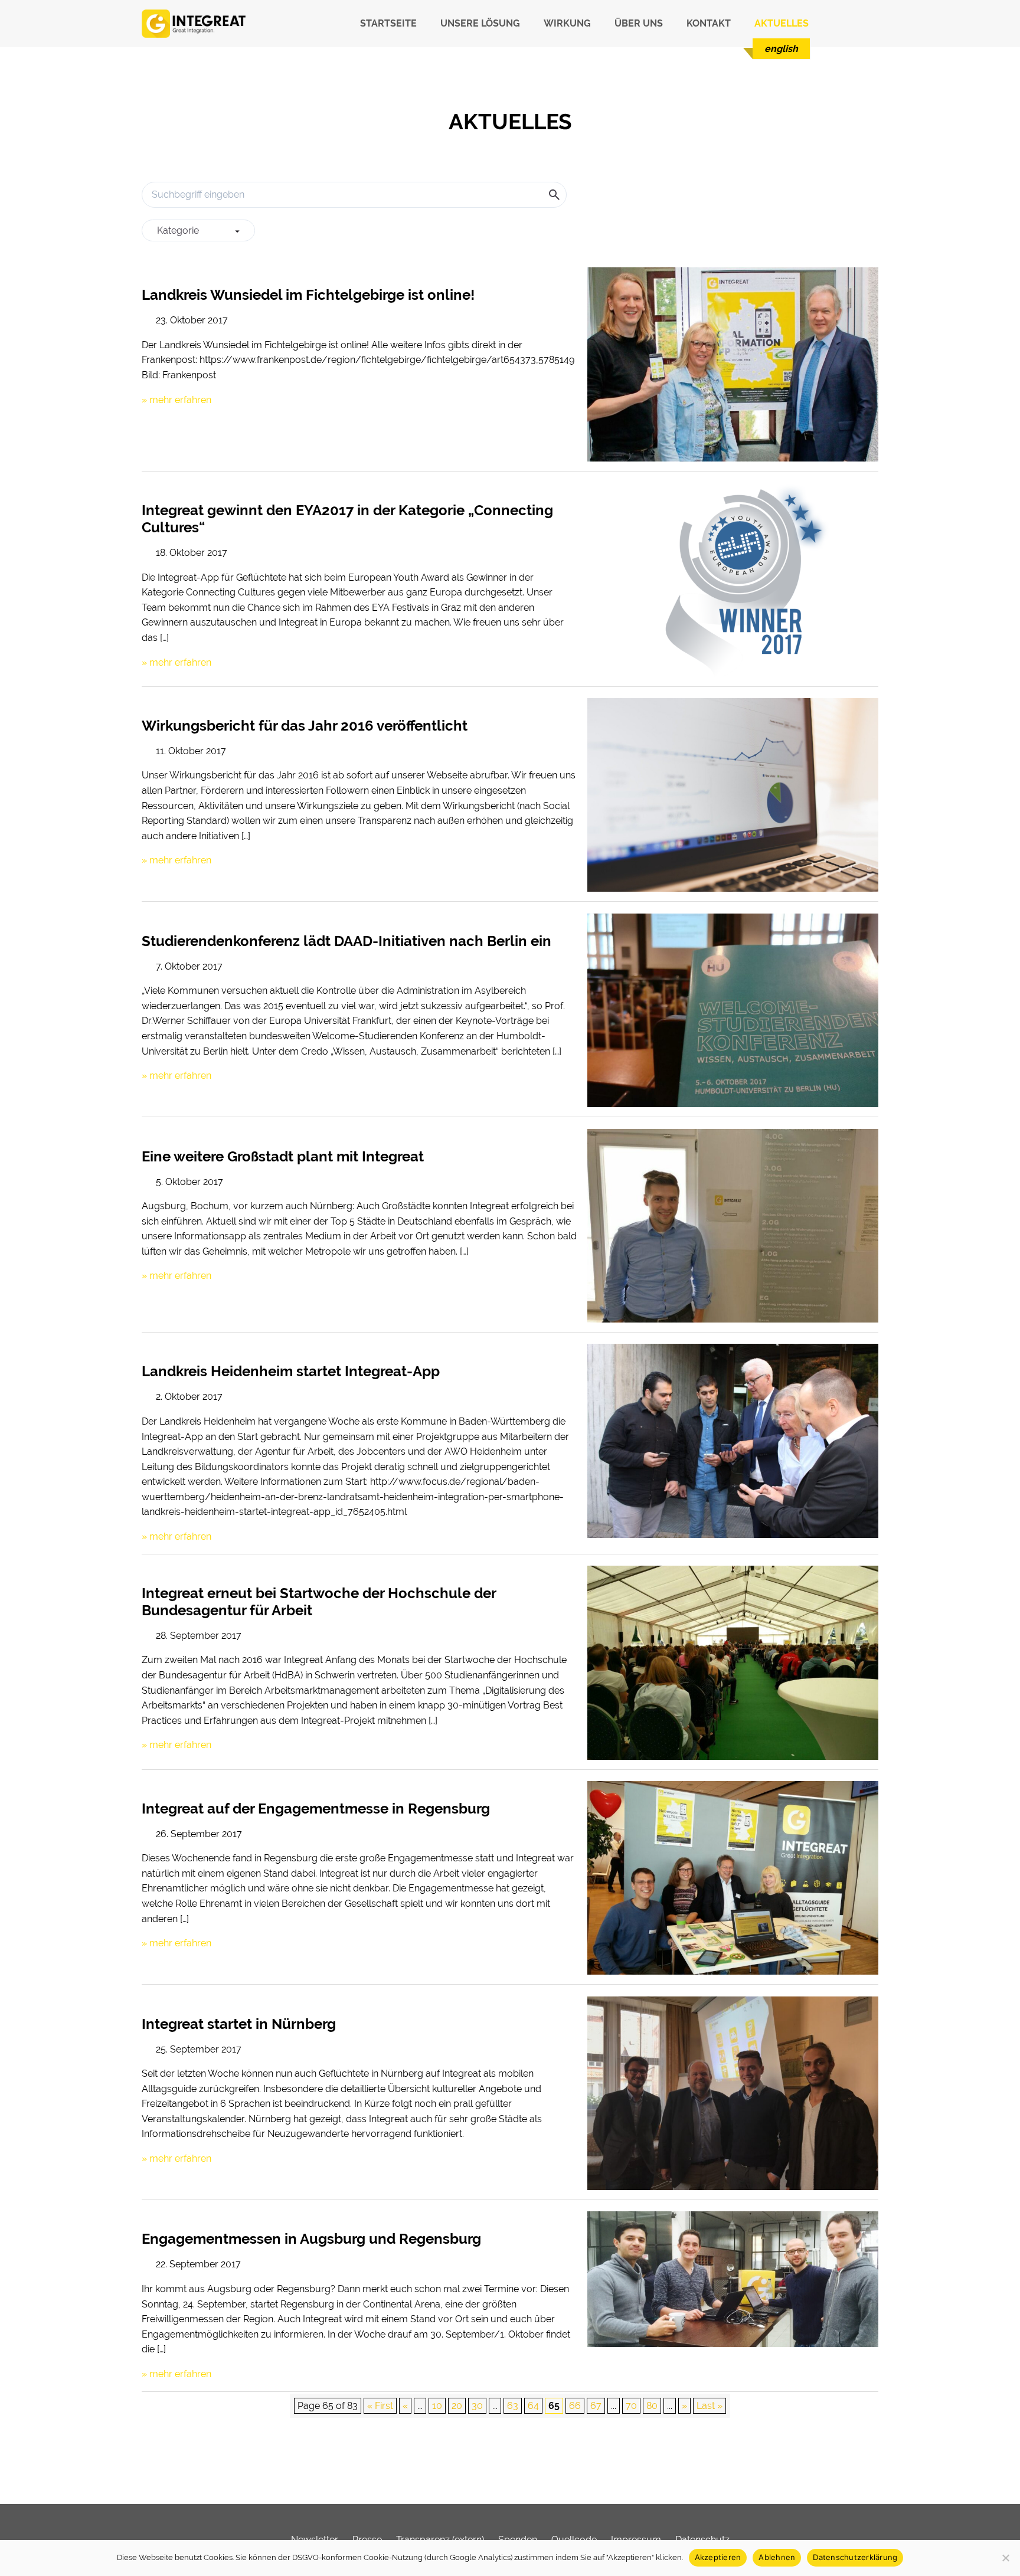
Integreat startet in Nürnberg (239, 2024)
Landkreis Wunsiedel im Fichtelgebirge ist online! (308, 295)
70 (631, 2406)
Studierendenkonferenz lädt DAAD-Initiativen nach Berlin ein (346, 941)
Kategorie (178, 230)
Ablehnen (777, 2557)
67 (596, 2406)
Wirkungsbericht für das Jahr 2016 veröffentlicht (305, 726)
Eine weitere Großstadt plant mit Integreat (283, 1156)
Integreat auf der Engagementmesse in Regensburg (316, 1809)
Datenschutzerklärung (855, 2557)
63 (513, 2406)
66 (575, 2406)
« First (380, 2406)
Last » (710, 2406)
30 (477, 2406)
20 (457, 2406)
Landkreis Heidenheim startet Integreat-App (291, 1371)
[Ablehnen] (1005, 2558)
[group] (198, 231)
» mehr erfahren (176, 400)
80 (652, 2406)
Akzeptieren (718, 2557)
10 (437, 2406)
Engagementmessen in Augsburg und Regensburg (311, 2239)
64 (533, 2406)
